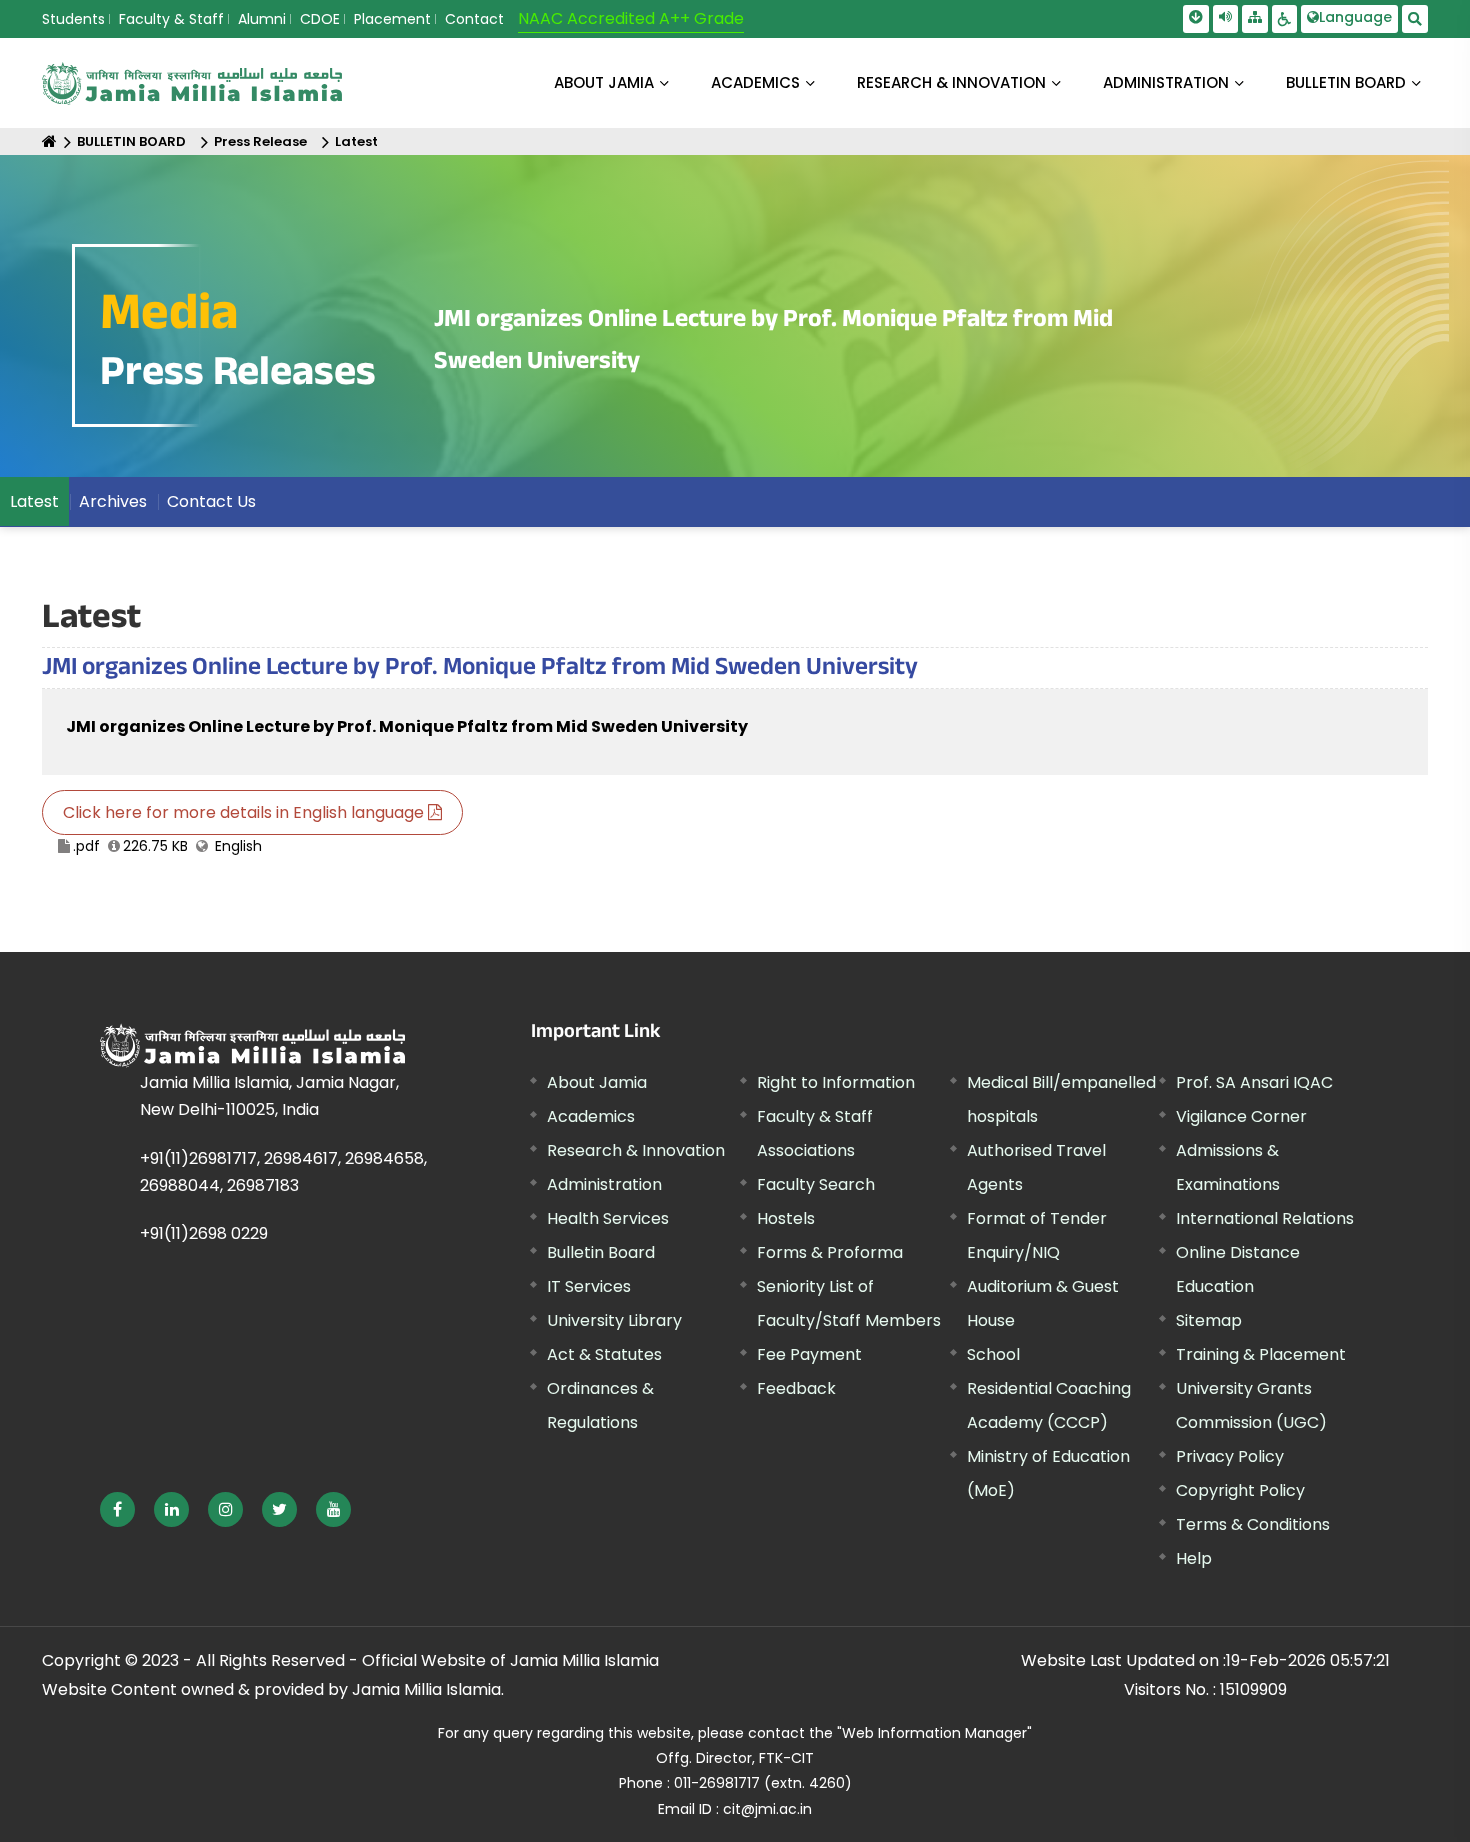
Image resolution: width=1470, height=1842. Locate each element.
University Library (614, 1320)
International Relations (1265, 1218)
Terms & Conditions (1253, 1524)
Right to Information (836, 1082)
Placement (392, 19)
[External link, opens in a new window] (117, 1509)
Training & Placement (1261, 1354)
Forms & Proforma (830, 1252)
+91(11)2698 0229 (204, 1233)
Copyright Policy (1240, 1490)
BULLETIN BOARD (1346, 82)
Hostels (786, 1218)
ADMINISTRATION (1166, 82)
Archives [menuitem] (113, 501)
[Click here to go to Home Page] (192, 83)
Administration (604, 1184)
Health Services (608, 1218)
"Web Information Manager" (934, 1733)
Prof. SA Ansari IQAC (1254, 1082)
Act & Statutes (604, 1354)
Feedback (796, 1388)
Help (1194, 1558)
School (993, 1354)
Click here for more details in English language (245, 812)
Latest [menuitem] (34, 501)
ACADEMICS (755, 82)
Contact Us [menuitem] (211, 501)
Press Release (260, 141)
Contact (474, 19)
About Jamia (604, 82)
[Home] (49, 141)
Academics (591, 1116)
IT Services (589, 1286)
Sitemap (1209, 1320)
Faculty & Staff (171, 19)
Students (73, 19)
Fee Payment (809, 1354)
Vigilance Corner (1241, 1116)
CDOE (320, 19)
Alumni (262, 19)
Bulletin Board (601, 1252)
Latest (356, 141)
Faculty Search (816, 1184)
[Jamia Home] (252, 1045)
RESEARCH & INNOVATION (951, 82)
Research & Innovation (636, 1150)
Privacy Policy (1230, 1456)
